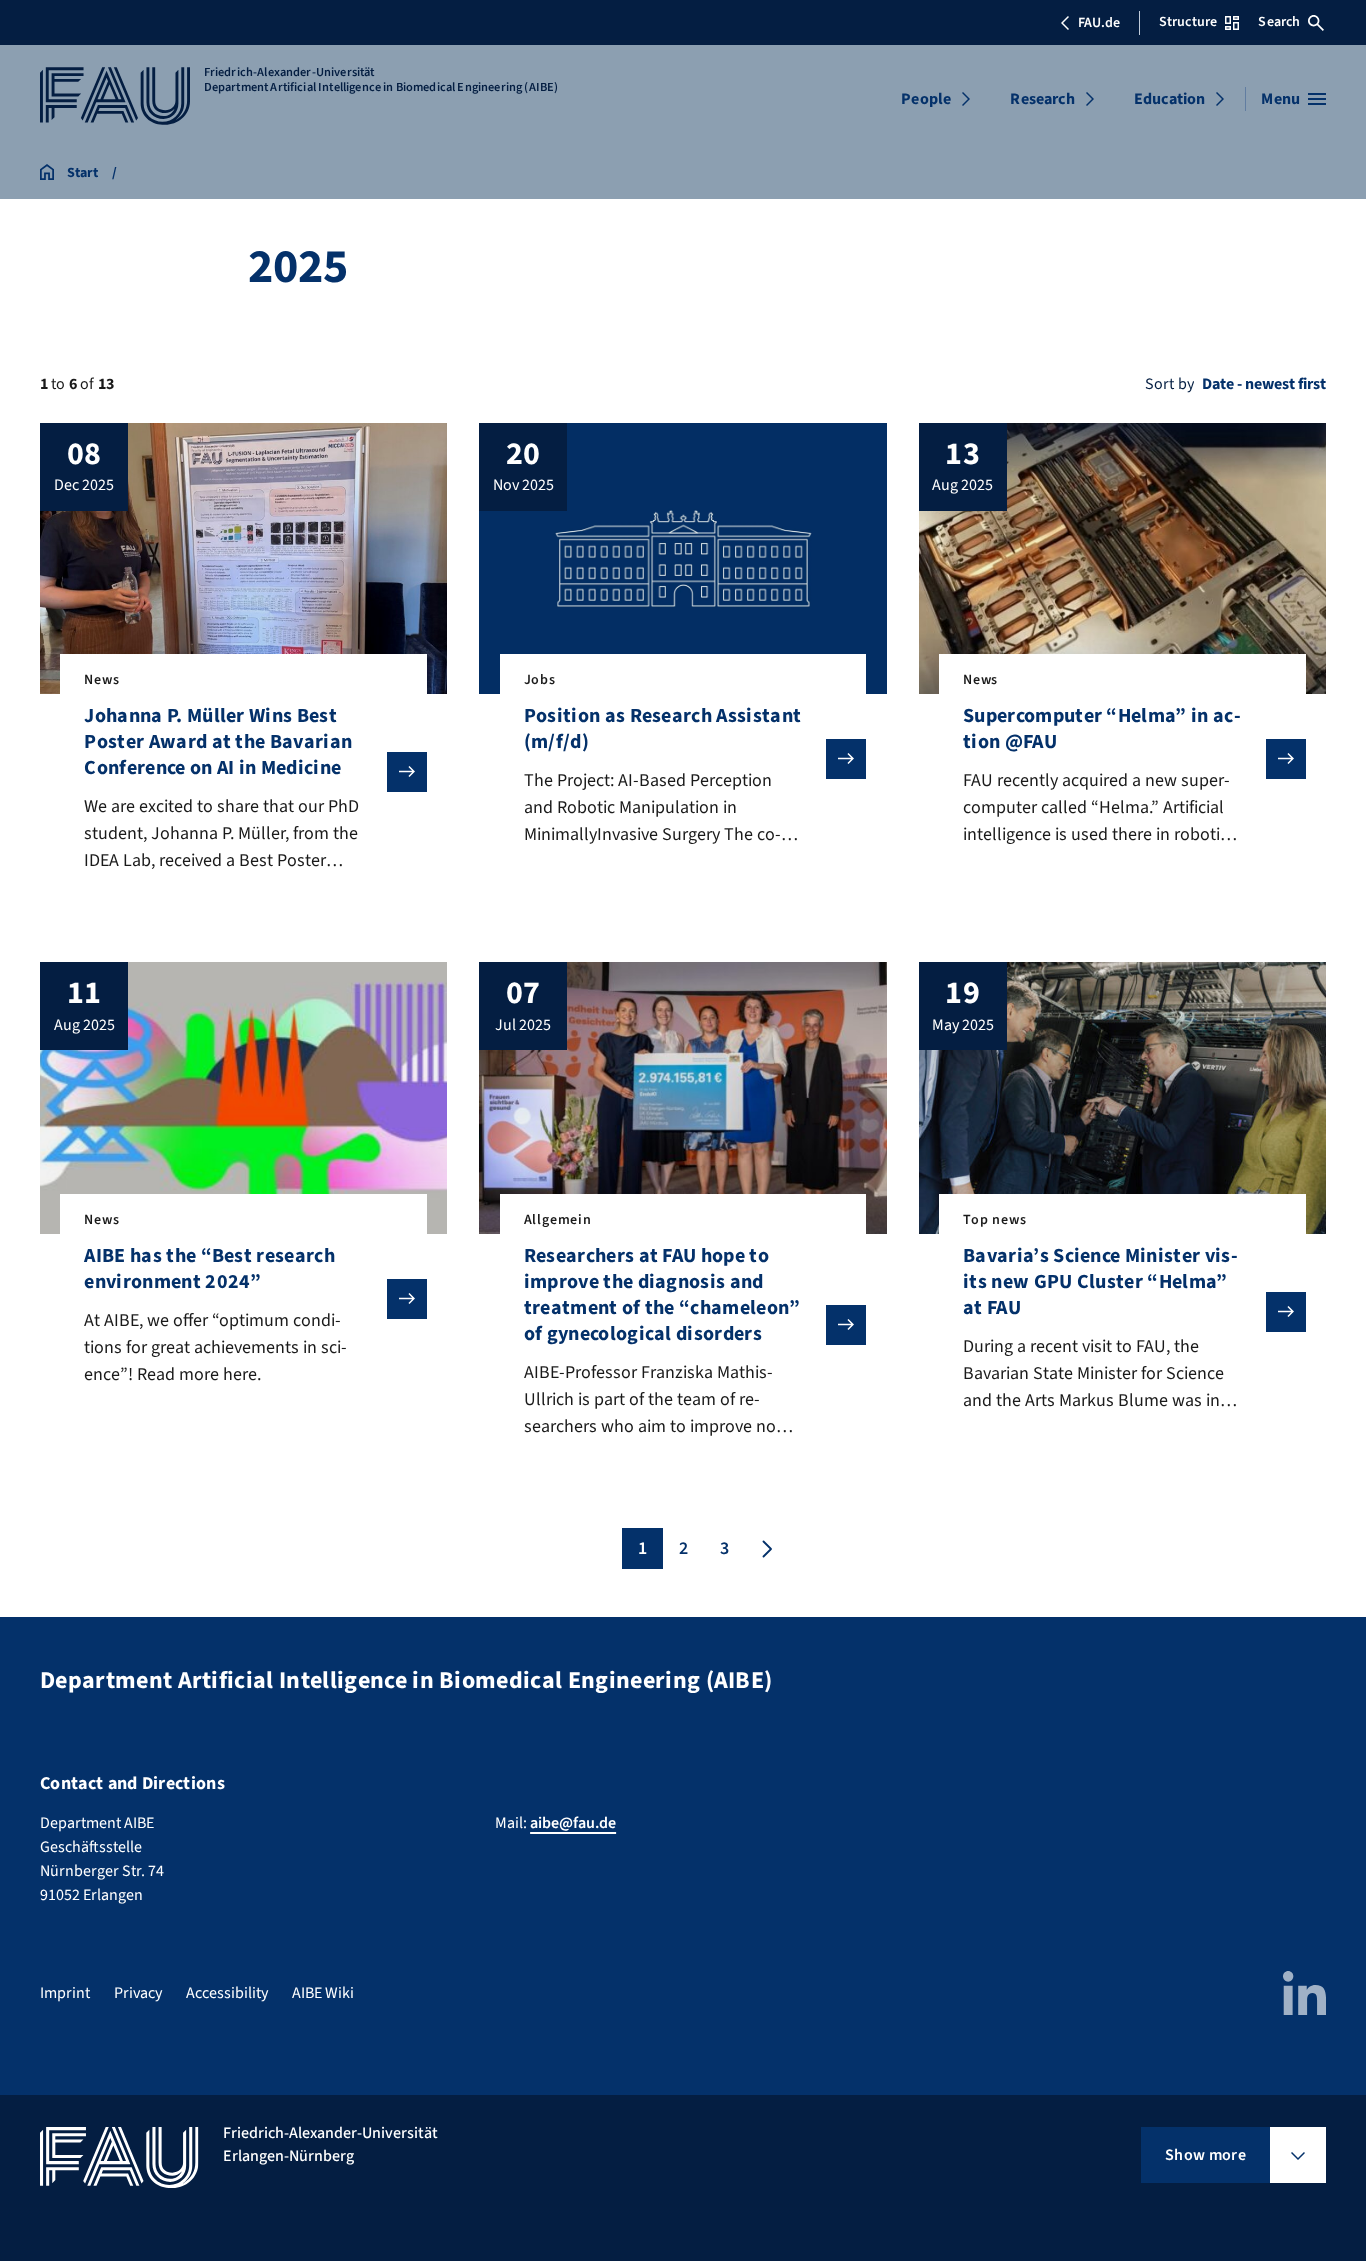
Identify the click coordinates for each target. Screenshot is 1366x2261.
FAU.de (1099, 23)
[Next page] (765, 1548)
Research (1042, 99)
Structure (1188, 22)
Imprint (65, 1993)
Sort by (1169, 384)
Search (1279, 22)
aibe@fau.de (573, 1823)
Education (1169, 99)
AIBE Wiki (323, 1993)
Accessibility (227, 1993)
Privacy (138, 1993)
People (926, 99)
